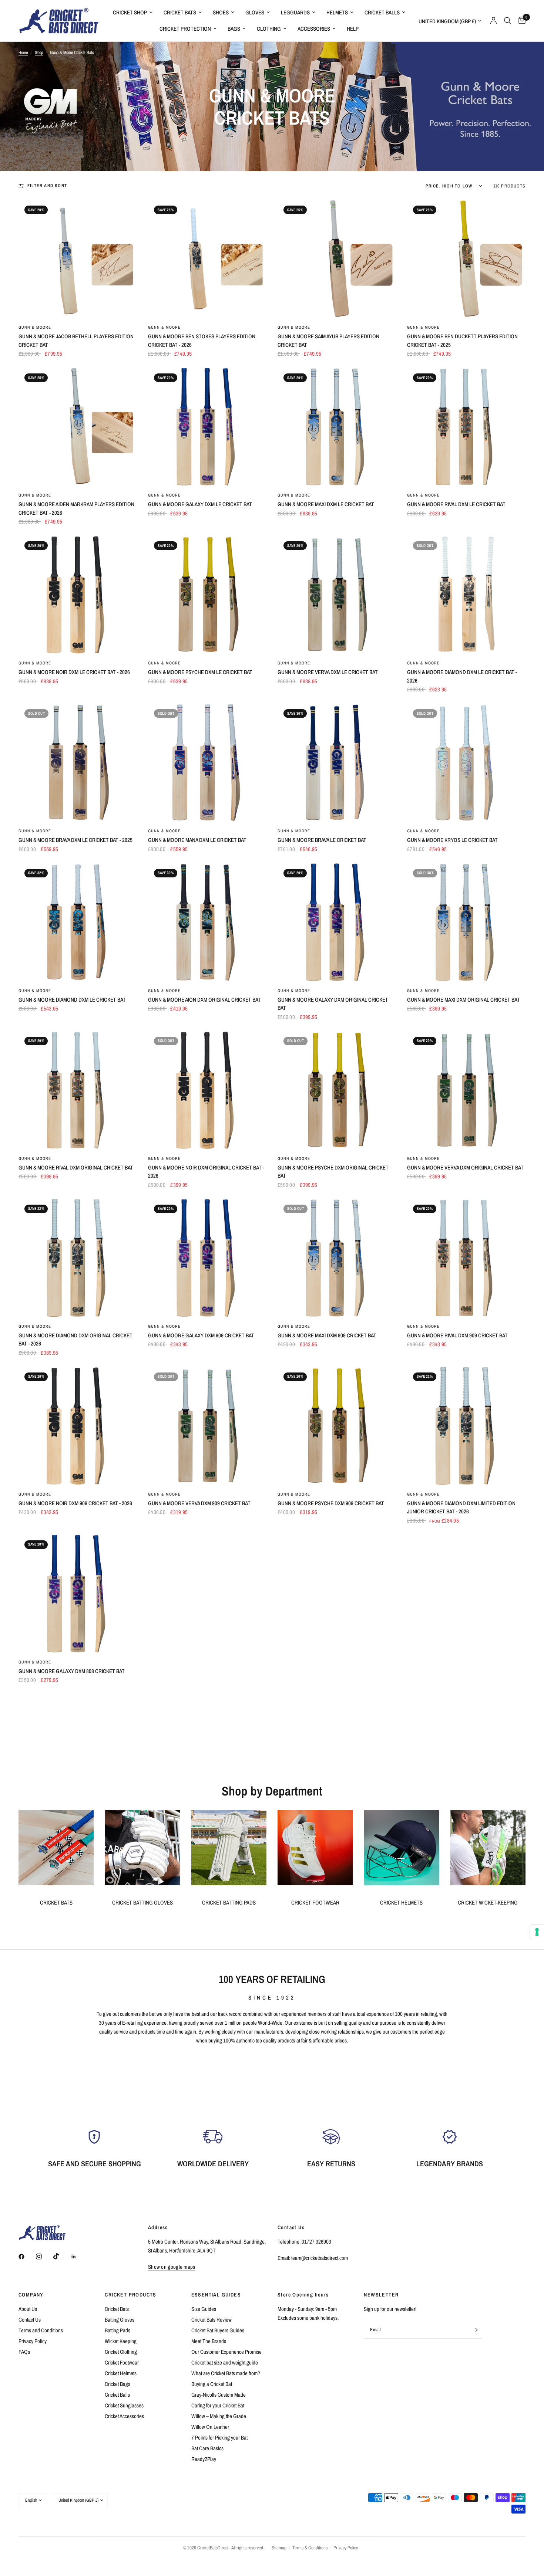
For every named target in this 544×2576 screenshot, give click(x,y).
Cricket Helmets (121, 2373)
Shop (39, 53)
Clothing (269, 29)
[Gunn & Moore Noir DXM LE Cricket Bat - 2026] (78, 595)
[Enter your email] (475, 2330)
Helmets (337, 12)
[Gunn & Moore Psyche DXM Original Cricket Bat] (337, 1090)
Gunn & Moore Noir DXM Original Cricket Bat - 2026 (206, 1172)
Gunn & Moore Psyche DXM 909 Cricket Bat (331, 1503)
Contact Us (30, 2320)
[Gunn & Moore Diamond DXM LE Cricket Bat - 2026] (466, 595)
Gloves (255, 12)
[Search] (508, 21)
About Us (28, 2309)
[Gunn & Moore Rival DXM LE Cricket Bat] (466, 427)
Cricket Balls (382, 12)
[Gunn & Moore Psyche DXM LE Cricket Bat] (207, 595)
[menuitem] (133, 13)
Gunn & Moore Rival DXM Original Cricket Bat (76, 1167)
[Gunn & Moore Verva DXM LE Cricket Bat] (337, 595)
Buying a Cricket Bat (212, 2384)
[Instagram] (44, 2257)
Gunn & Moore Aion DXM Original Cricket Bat (204, 1000)
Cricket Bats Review (211, 2320)
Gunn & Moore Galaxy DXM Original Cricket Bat (333, 1004)
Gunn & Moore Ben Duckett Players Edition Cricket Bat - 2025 (462, 341)
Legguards (295, 12)
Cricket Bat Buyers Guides (218, 2330)
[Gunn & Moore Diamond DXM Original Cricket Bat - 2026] (78, 1258)
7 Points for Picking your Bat (219, 2438)
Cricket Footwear (122, 2362)
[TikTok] (61, 2256)
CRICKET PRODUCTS (130, 2295)
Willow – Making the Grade (219, 2416)
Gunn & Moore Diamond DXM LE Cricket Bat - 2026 (462, 676)
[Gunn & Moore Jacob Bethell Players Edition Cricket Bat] (78, 259)
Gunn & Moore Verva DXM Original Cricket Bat (465, 1167)
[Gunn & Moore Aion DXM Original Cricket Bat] (207, 922)
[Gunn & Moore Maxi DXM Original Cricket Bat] (466, 922)
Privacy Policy (33, 2341)
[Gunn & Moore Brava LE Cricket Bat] (337, 762)
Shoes (221, 12)
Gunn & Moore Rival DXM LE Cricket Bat (456, 504)
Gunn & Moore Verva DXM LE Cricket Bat (328, 672)
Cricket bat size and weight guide (225, 2362)
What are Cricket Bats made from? (226, 2373)
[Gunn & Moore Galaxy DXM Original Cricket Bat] (337, 922)
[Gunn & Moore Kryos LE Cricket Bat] (466, 762)
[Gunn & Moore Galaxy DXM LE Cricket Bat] (207, 427)
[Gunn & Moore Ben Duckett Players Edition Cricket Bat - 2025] (466, 259)
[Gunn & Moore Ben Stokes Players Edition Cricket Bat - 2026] (207, 259)
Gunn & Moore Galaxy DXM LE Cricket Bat (200, 504)
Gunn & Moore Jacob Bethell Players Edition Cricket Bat (76, 341)
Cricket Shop (130, 12)
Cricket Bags (117, 2384)
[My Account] (493, 21)
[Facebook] (27, 2257)
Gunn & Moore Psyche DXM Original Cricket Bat (333, 1172)
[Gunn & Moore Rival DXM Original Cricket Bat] (78, 1090)
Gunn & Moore (35, 327)
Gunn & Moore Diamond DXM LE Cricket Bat (72, 1000)
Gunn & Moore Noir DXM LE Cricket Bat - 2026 (74, 672)
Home (23, 53)
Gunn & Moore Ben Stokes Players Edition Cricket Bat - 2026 (202, 341)
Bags (234, 29)
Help (353, 29)
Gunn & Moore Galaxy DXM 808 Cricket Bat (72, 1671)
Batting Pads (117, 2330)
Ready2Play (204, 2459)
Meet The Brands (209, 2341)
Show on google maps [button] (172, 2267)
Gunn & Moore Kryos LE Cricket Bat (452, 840)
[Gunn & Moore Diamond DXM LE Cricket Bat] (78, 922)
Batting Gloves (120, 2320)
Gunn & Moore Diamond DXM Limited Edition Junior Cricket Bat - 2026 (461, 1507)
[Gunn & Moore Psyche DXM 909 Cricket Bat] (337, 1426)
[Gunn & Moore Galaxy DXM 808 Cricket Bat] (78, 1594)
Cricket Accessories (124, 2416)
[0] (520, 21)
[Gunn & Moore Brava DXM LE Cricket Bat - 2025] (78, 762)
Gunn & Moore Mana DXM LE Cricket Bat (197, 840)
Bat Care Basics (207, 2448)
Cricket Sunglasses (124, 2405)
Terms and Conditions (41, 2330)
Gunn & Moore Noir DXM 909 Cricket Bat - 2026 (75, 1503)
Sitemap (279, 2548)
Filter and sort (47, 186)
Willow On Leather (210, 2427)
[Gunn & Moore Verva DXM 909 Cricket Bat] (207, 1426)
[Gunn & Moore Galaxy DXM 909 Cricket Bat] (207, 1258)
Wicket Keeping (121, 2341)
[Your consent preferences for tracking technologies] (537, 1932)
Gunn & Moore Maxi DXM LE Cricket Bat (326, 504)
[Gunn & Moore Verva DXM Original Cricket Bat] (466, 1090)
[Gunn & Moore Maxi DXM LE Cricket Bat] (337, 427)
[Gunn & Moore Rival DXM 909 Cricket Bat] (466, 1258)
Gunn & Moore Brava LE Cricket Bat (322, 840)
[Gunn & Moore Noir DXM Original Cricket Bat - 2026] (207, 1090)
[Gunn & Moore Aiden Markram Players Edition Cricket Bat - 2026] (78, 427)
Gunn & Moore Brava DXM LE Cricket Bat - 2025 (75, 840)
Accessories (314, 29)
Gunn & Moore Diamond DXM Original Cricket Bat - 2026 (75, 1340)
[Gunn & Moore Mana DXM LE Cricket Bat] (207, 762)
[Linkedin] (79, 2257)
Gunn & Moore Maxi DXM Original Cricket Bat (464, 1000)
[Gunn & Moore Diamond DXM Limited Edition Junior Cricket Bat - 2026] (466, 1426)
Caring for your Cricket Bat (218, 2405)
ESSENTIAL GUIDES (216, 2295)
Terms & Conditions (310, 2548)
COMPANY (31, 2295)
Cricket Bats (180, 12)
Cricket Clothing (121, 2352)
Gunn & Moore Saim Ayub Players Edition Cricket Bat (328, 341)
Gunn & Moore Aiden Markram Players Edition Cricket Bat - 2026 (76, 508)
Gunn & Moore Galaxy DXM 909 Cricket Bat (201, 1335)
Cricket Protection (185, 29)
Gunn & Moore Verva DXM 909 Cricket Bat (199, 1503)
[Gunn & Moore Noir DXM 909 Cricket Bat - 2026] (78, 1426)
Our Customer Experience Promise (226, 2352)
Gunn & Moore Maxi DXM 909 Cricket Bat (327, 1335)
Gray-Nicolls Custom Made (219, 2395)
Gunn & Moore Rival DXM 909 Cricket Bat (457, 1335)
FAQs (24, 2352)
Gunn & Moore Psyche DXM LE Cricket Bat (200, 672)
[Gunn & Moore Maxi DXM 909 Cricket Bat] (337, 1258)
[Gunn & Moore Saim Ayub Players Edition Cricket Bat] (337, 259)
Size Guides (204, 2309)
